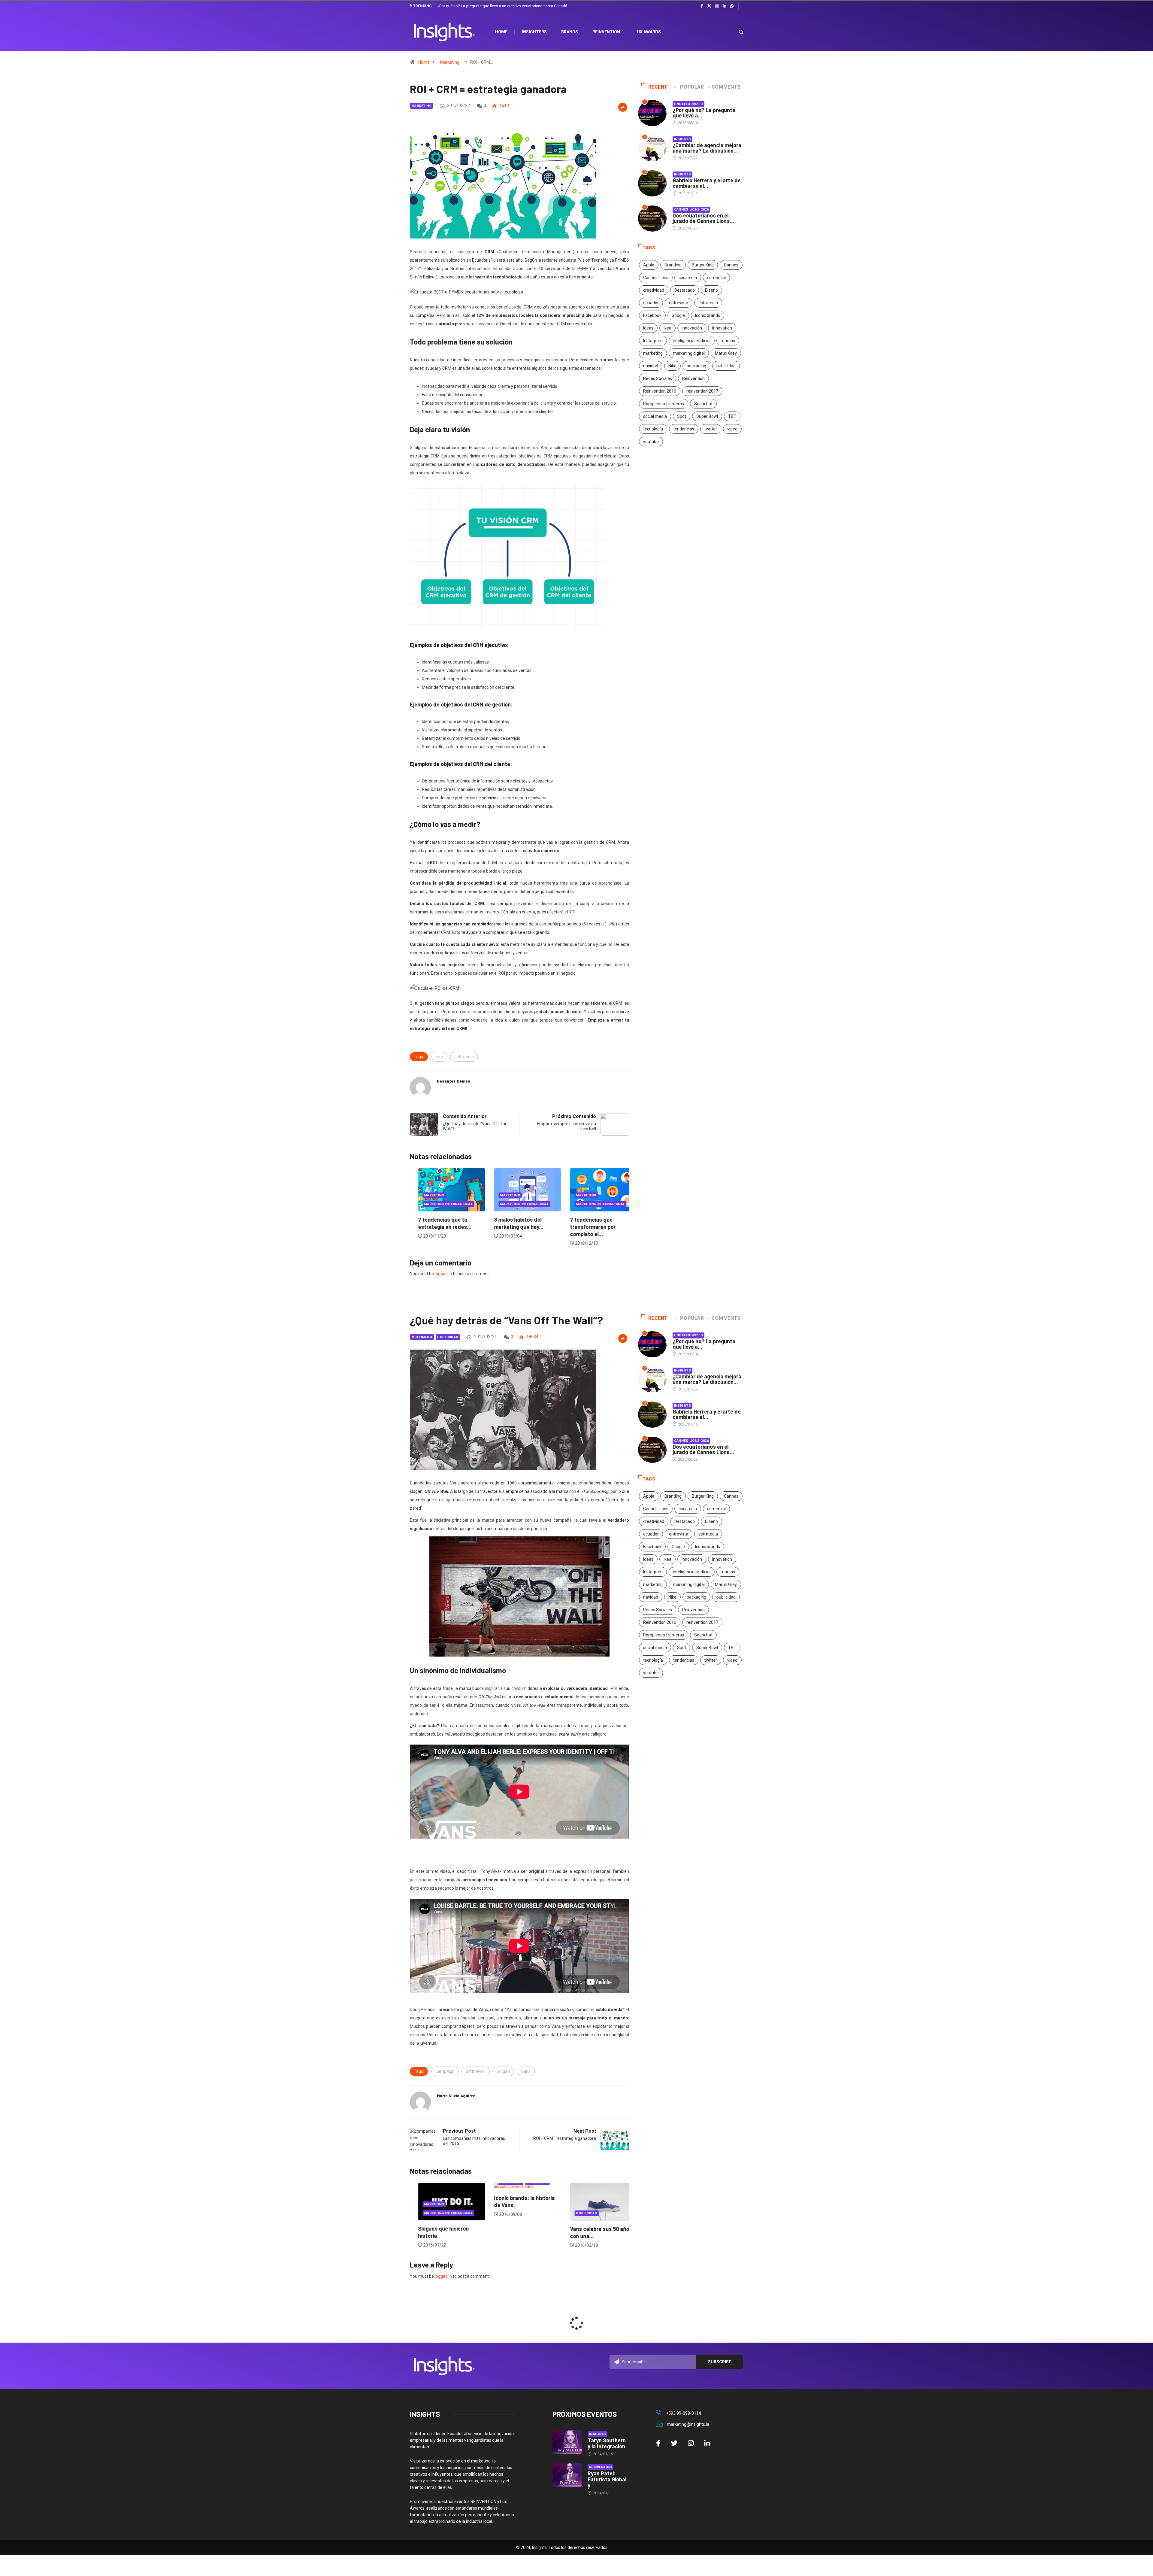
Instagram (653, 341)
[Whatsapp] (732, 6)
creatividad (654, 290)
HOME (501, 32)
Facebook (652, 315)
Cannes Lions (656, 278)
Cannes (731, 265)
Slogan (503, 2071)
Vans (526, 2071)
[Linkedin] (725, 6)
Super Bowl (707, 416)
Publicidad (448, 1337)
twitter (711, 429)
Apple (649, 265)
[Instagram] (717, 6)
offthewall (476, 2071)
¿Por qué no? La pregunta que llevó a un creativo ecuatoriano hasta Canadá (502, 6)
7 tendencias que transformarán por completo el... (433, 1227)
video (732, 429)
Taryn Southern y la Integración (607, 2443)
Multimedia (422, 1337)
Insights (683, 139)
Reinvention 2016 (660, 391)
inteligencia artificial (692, 341)
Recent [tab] (658, 87)
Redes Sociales (658, 378)
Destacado (685, 290)
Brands (570, 32)
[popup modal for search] (733, 32)
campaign (445, 2071)
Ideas (648, 328)
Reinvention (606, 32)
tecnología (653, 429)
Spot (682, 416)
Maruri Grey (726, 353)
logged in (443, 1274)
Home (424, 62)
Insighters (534, 32)
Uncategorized (689, 104)
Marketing (450, 62)
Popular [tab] (692, 87)
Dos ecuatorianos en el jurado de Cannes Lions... (703, 218)
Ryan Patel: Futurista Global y (607, 2479)
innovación (692, 328)
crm (439, 1057)
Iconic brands (708, 315)
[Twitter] (709, 6)
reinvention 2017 (702, 391)
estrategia (464, 1057)
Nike (672, 366)
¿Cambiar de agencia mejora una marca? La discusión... (707, 148)
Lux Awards (648, 32)
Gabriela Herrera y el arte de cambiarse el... (707, 183)
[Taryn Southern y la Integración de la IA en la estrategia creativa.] (567, 2442)
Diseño (711, 290)
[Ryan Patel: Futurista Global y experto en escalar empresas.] (567, 2475)
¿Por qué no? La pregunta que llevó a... (704, 113)
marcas (728, 341)
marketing (653, 353)
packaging (696, 366)
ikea (667, 328)
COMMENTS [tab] (726, 87)
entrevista (679, 303)
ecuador (651, 303)
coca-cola (688, 278)
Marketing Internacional (440, 1204)
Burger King (703, 265)
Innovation (722, 328)
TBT (732, 416)
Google (678, 315)
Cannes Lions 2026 (691, 210)
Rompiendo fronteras (664, 404)
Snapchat (703, 404)
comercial (716, 278)
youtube (651, 442)
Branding (673, 265)
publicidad (726, 366)
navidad (651, 366)
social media (655, 416)
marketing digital (689, 353)
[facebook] (702, 6)
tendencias (684, 429)
